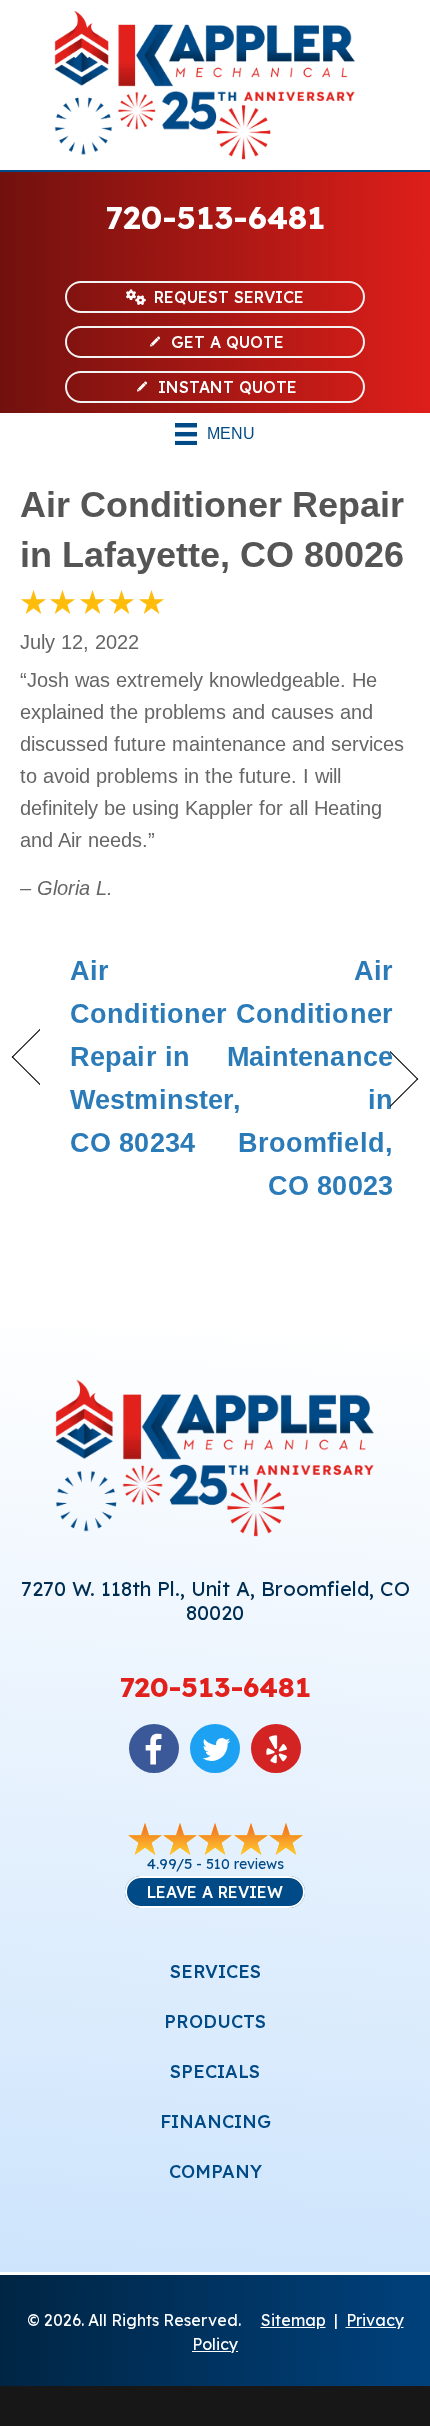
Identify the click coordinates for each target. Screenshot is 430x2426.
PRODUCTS (215, 2021)
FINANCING (215, 2121)
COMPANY (215, 2171)
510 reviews (245, 1864)
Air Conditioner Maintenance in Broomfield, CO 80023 (310, 1079)
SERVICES (215, 1971)
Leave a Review (215, 1892)
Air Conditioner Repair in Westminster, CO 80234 (155, 1057)
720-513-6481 (215, 217)
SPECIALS (215, 2071)
